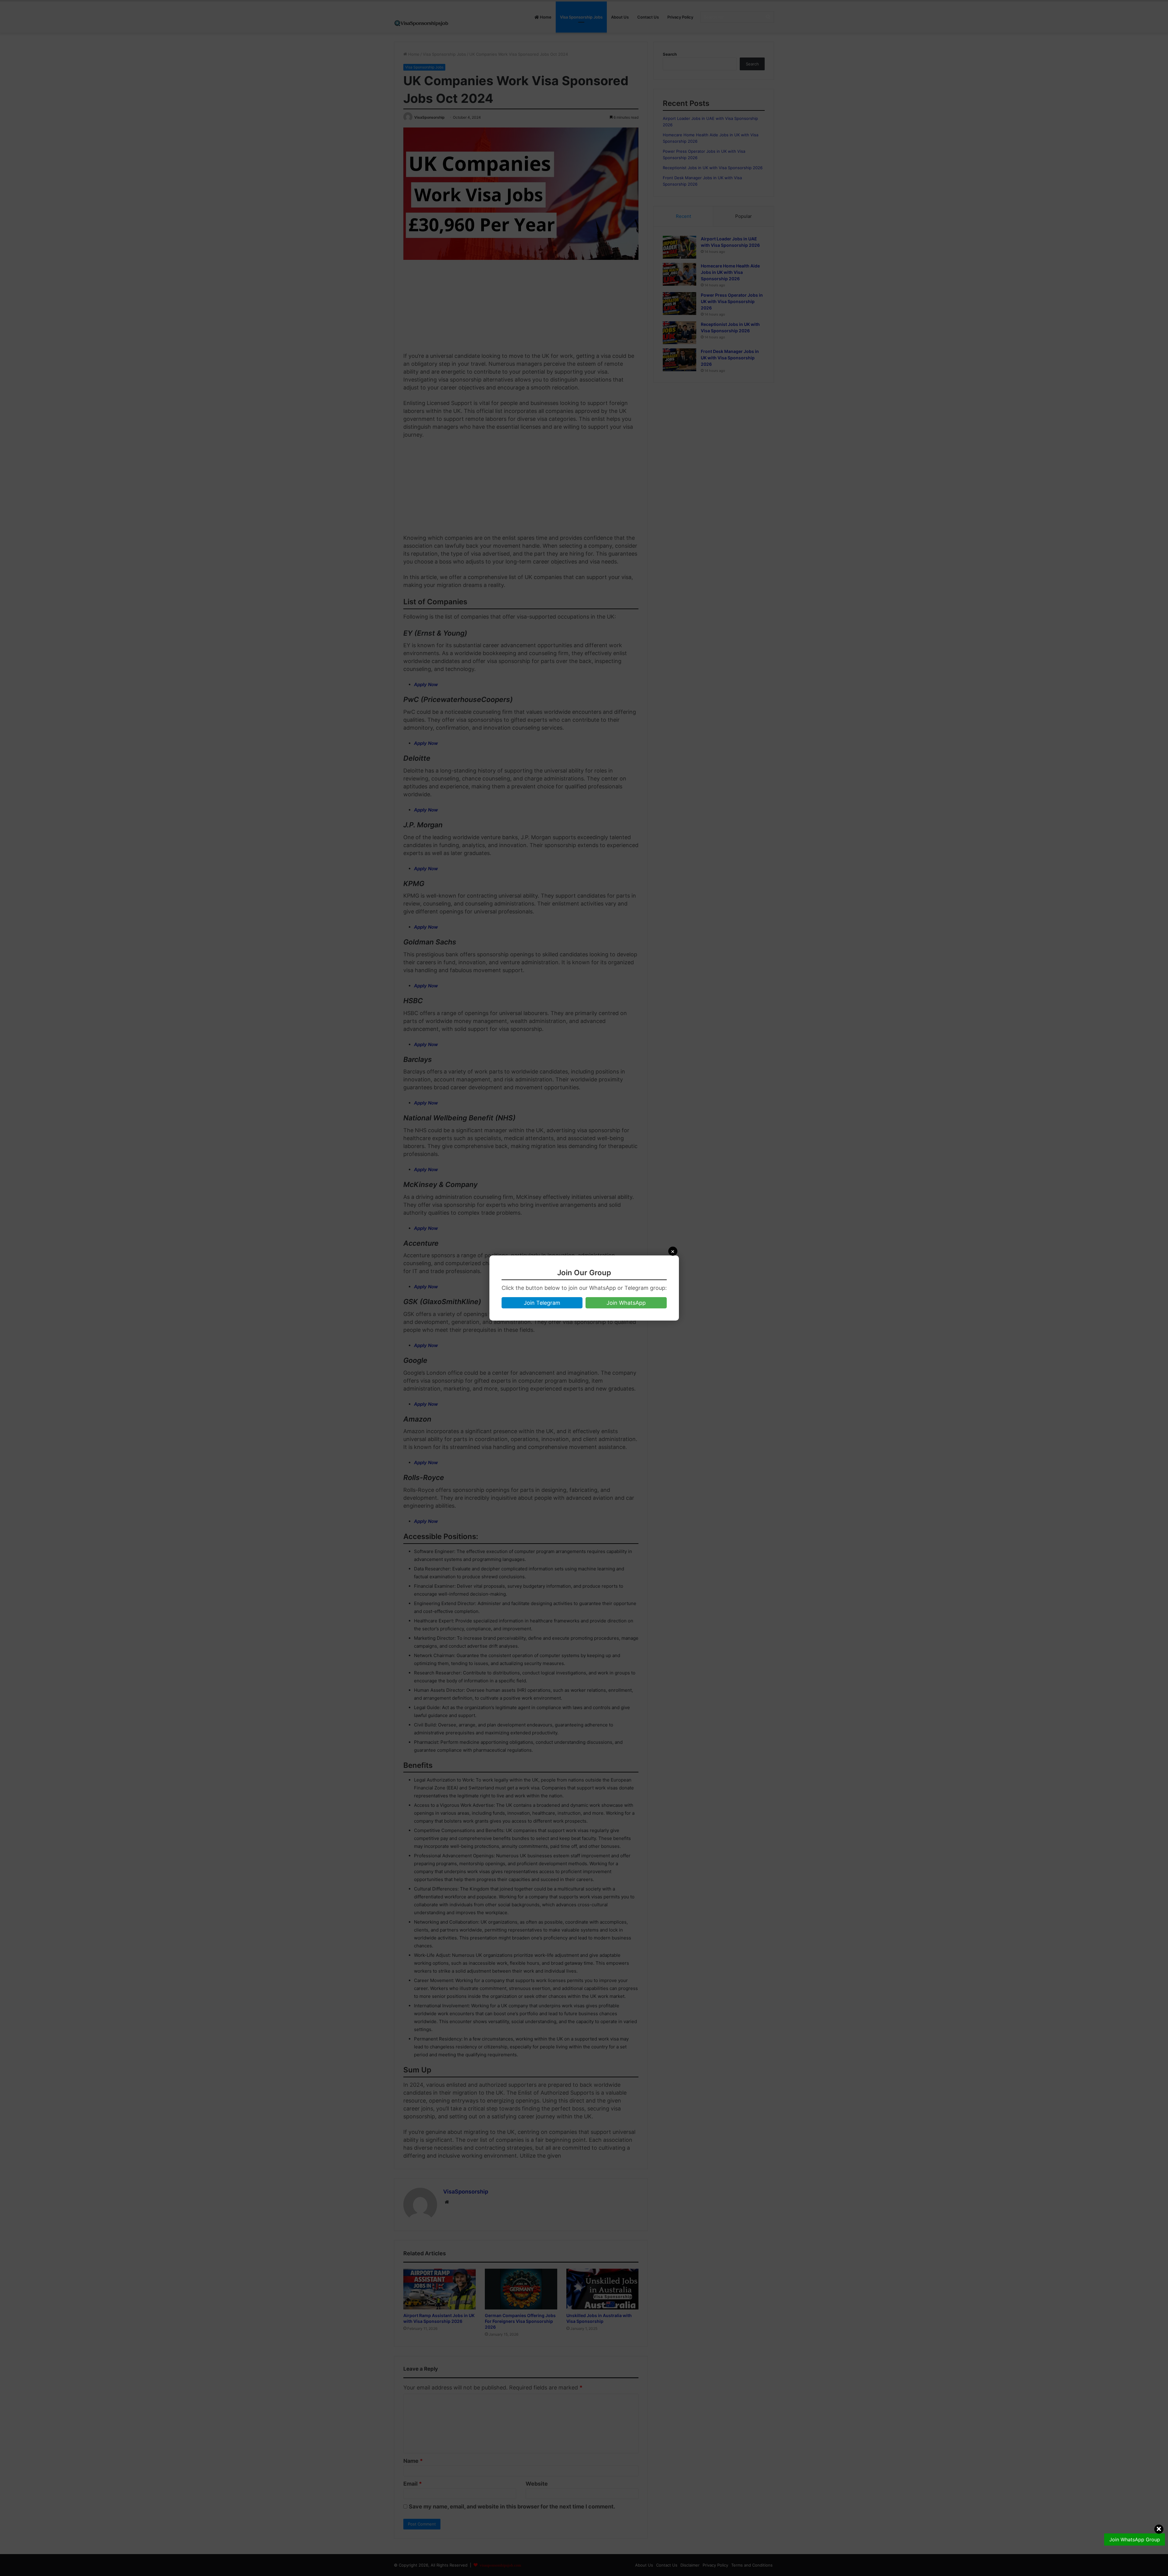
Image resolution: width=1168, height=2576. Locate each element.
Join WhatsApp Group (1135, 2539)
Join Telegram (542, 1303)
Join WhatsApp (626, 1303)
